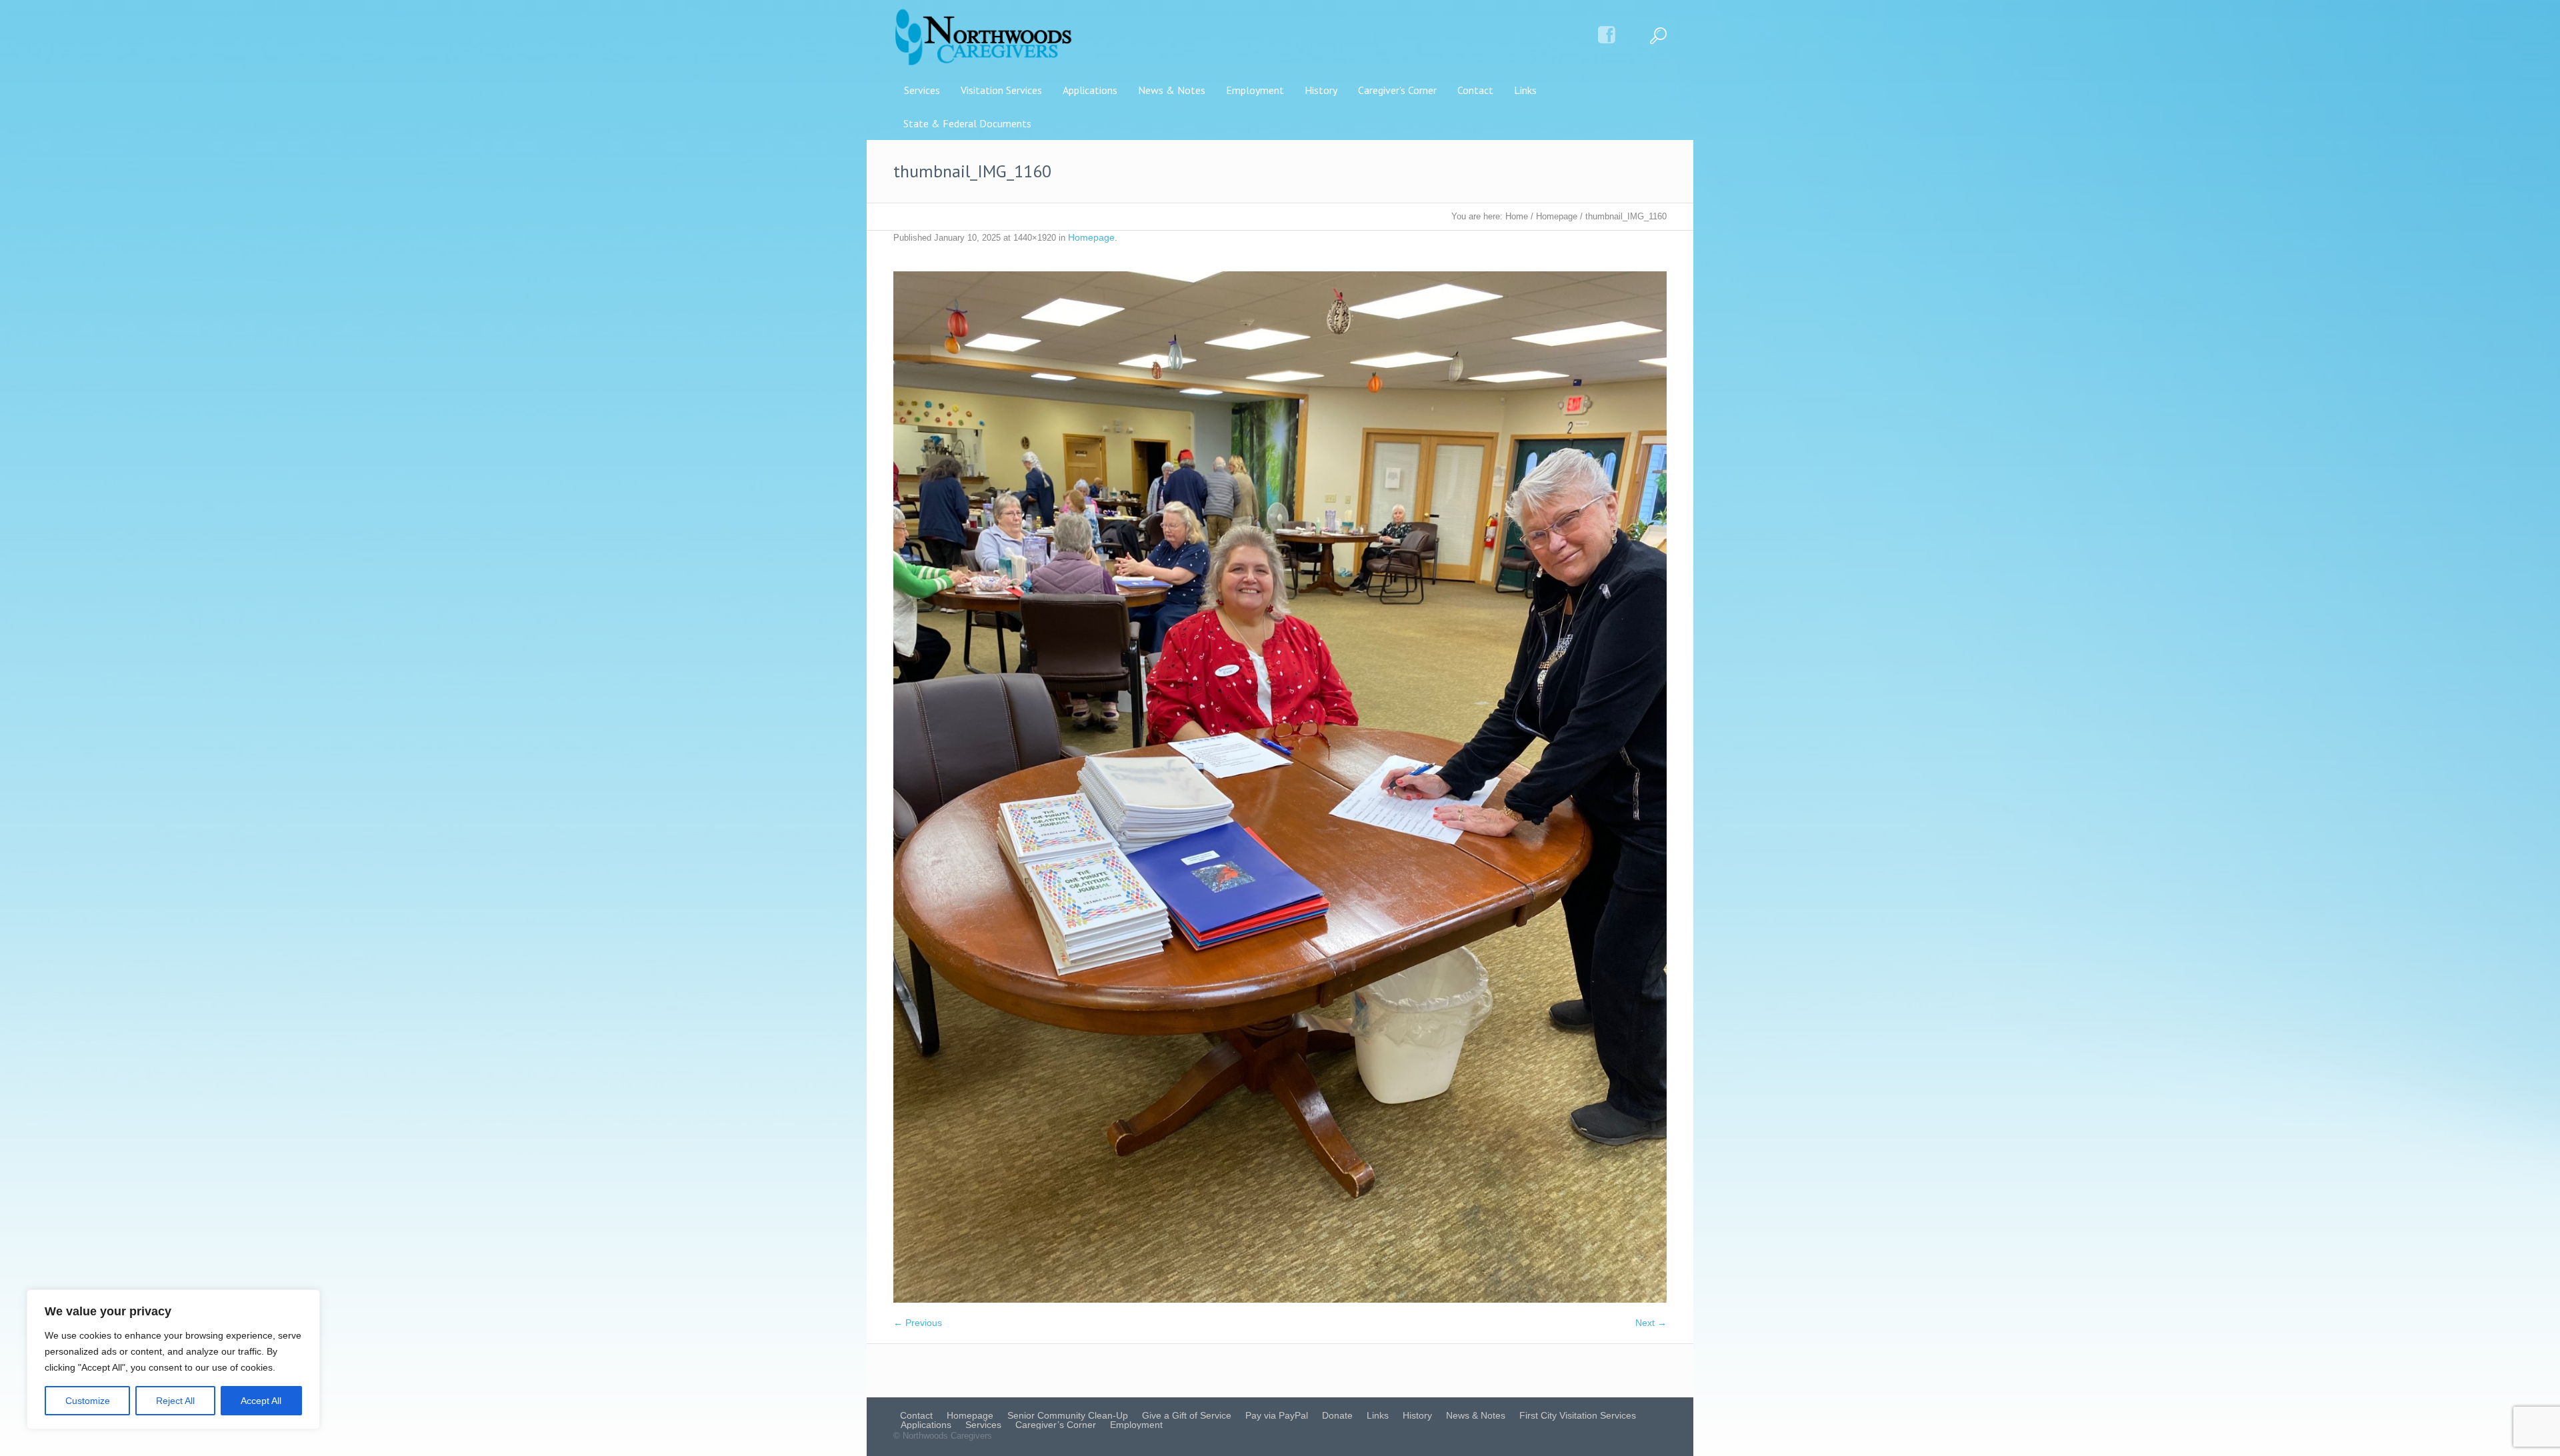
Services (983, 1425)
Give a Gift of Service (1187, 1415)
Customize (88, 1401)
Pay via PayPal (1277, 1415)
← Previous (918, 1323)
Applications (926, 1425)
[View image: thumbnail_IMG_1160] (1280, 787)
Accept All (261, 1401)
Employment (1136, 1425)
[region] (173, 1359)
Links (1378, 1415)
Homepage (1557, 216)
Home (1517, 216)
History (1417, 1415)
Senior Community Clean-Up (1068, 1415)
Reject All (175, 1401)
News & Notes (1476, 1415)
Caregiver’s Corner (1056, 1425)
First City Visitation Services (1578, 1415)
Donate (1337, 1415)
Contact (916, 1415)
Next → (1651, 1323)
